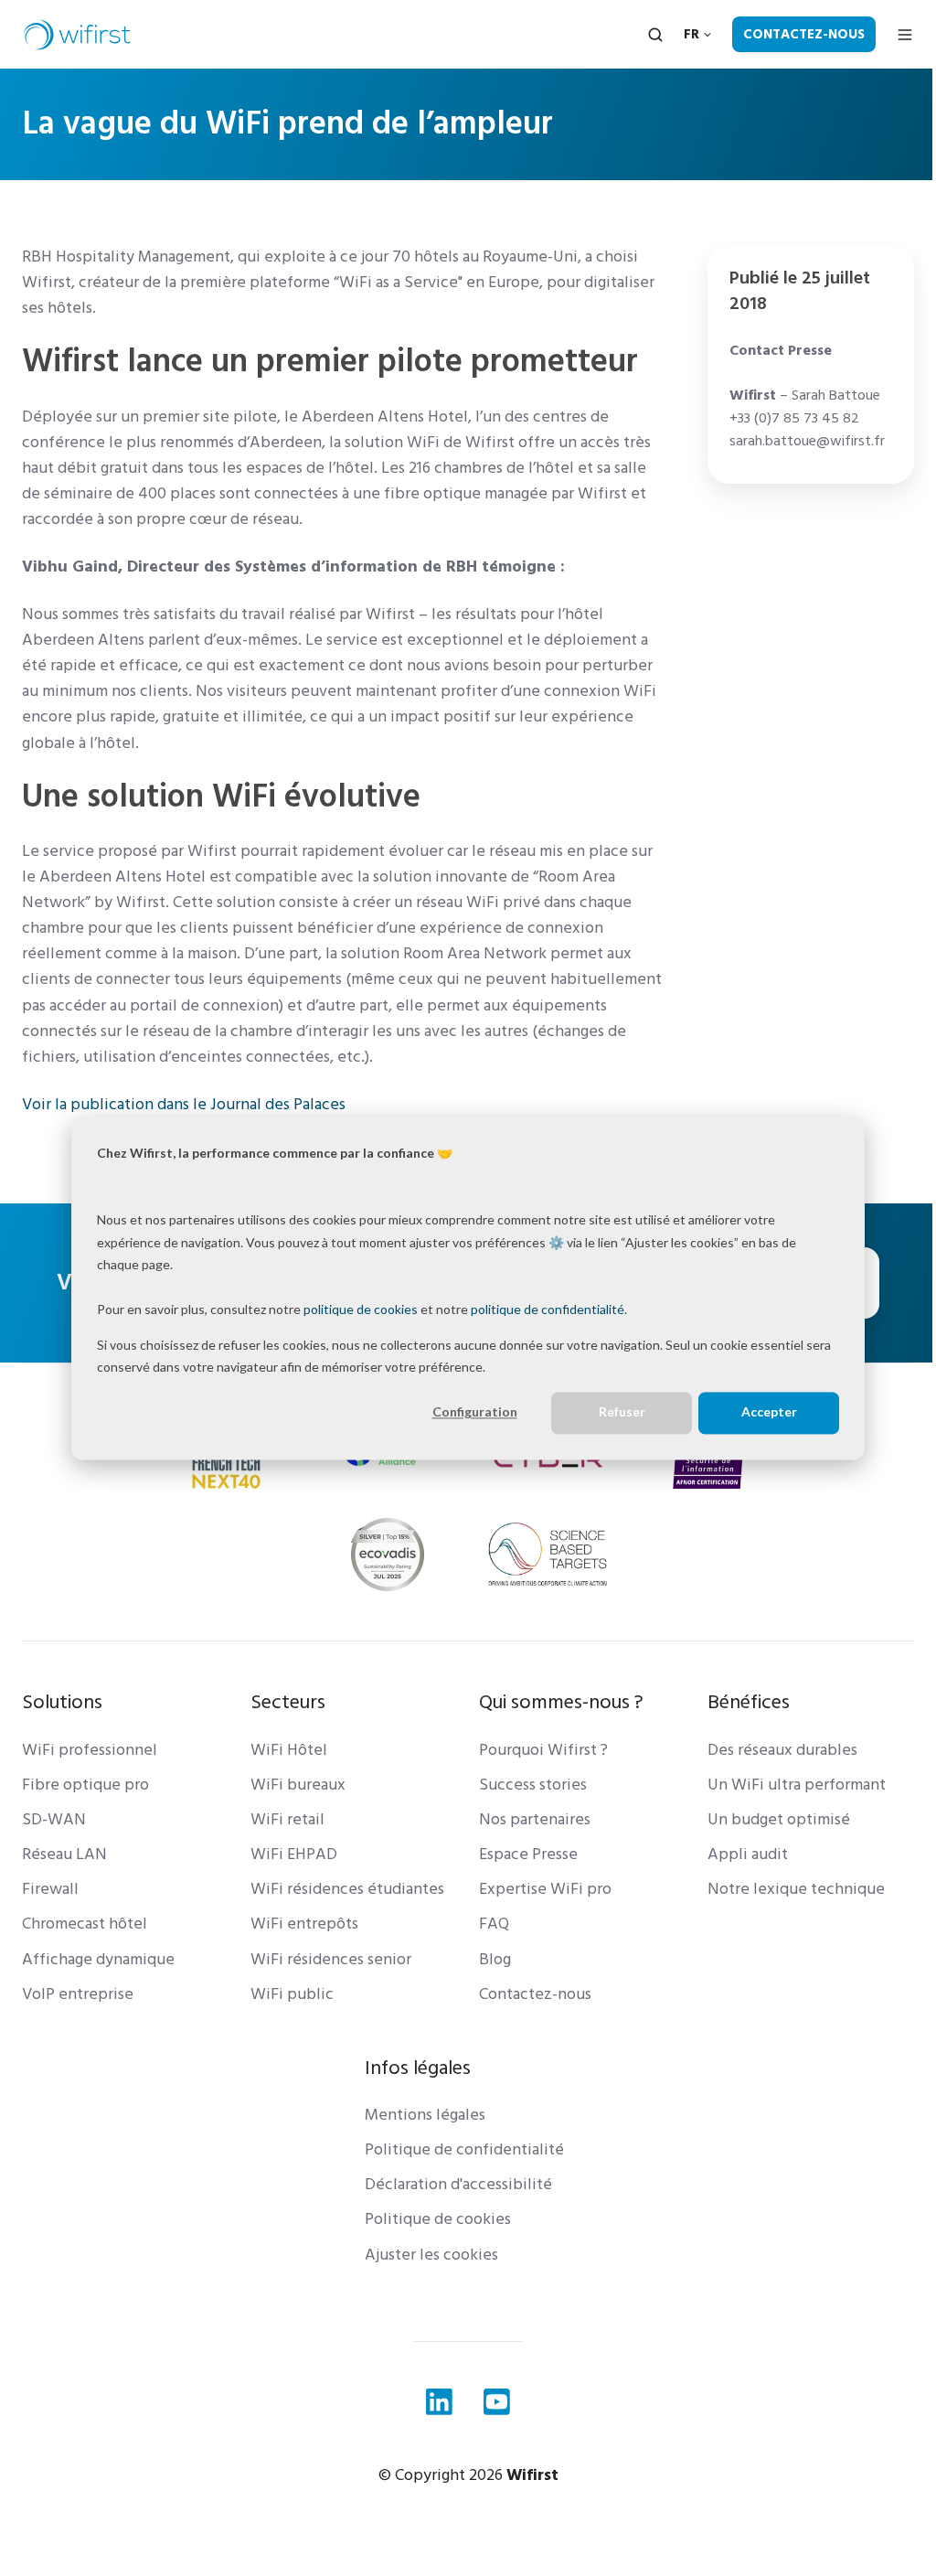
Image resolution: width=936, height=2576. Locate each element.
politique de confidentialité (548, 1309)
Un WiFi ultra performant (797, 1785)
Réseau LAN (64, 1854)
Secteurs (288, 1702)
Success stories (533, 1785)
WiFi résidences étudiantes (347, 1889)
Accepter (769, 1412)
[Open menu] (905, 35)
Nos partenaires (535, 1819)
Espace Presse (528, 1854)
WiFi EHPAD (294, 1854)
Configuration (475, 1412)
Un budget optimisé (779, 1819)
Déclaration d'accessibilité (458, 2184)
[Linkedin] (439, 2402)
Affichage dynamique (98, 1959)
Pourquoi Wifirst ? (543, 1750)
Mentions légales (425, 2115)
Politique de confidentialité (464, 2149)
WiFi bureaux (298, 1785)
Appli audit (748, 1854)
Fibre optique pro (85, 1785)
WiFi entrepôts (304, 1924)
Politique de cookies (438, 2219)
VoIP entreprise (78, 1994)
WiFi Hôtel (289, 1750)
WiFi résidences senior (331, 1959)
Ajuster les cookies (431, 2255)
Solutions (62, 1702)
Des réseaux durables (782, 1750)
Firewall (50, 1889)
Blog (495, 1959)
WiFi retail (287, 1819)
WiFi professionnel (90, 1750)
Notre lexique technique (796, 1889)
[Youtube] (497, 2402)
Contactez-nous (804, 34)
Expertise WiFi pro (545, 1889)
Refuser (622, 1412)
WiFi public (292, 1994)
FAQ (494, 1924)
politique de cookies (361, 1309)
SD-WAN (54, 1819)
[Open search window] (655, 35)
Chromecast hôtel (85, 1924)
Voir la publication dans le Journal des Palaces (184, 1104)
